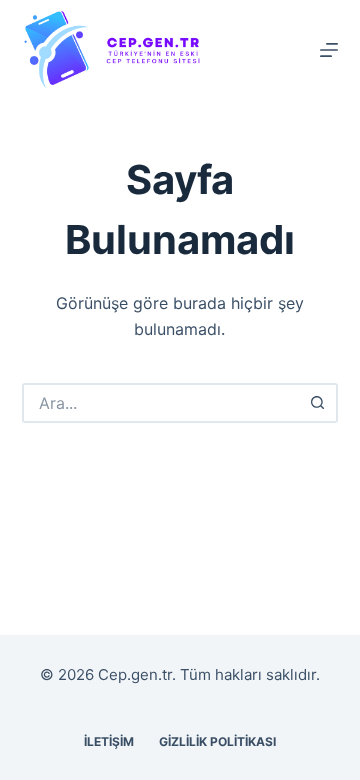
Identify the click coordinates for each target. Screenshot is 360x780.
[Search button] (318, 403)
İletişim (109, 741)
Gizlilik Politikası (217, 741)
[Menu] (329, 50)
